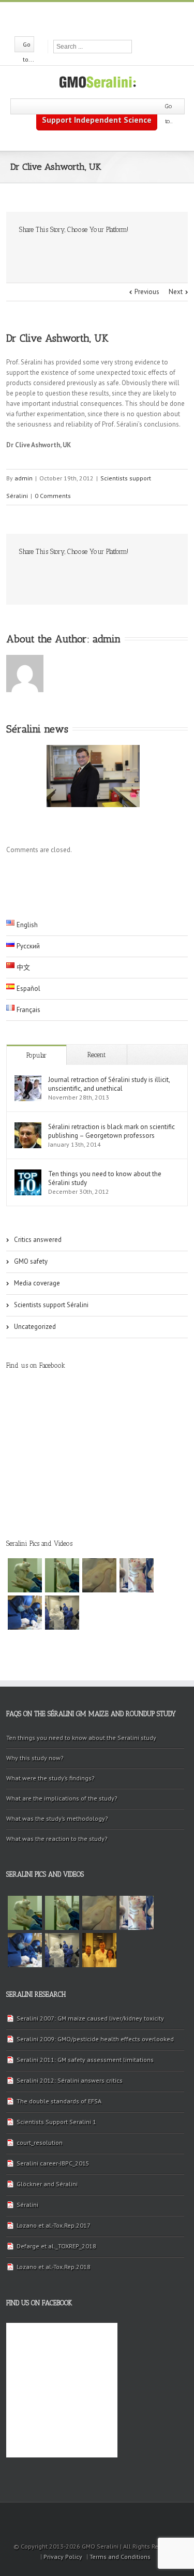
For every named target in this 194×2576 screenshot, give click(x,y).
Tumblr (99, 252)
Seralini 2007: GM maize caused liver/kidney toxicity (90, 2018)
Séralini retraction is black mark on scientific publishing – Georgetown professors (111, 1131)
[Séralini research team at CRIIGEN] (99, 1950)
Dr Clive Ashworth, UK (57, 338)
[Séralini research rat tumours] (62, 1575)
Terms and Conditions (120, 2557)
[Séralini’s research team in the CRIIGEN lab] (25, 1613)
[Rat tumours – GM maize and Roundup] (25, 1575)
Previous (147, 292)
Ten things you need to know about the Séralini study (105, 1178)
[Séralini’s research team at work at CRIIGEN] (62, 1613)
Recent (96, 1055)
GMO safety (31, 1261)
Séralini (27, 2205)
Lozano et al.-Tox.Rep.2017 (54, 2225)
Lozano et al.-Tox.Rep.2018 (54, 2267)
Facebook (78, 18)
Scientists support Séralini (51, 1305)
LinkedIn (58, 251)
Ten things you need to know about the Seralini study (81, 1738)
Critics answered (38, 1240)
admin (24, 478)
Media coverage (37, 1283)
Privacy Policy (63, 2557)
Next (176, 292)
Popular (36, 1055)
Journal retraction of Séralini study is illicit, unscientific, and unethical (109, 1084)
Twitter (96, 18)
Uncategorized (35, 1327)
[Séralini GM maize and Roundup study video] (137, 1575)
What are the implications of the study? (62, 1798)
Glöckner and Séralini (47, 2184)
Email (143, 252)
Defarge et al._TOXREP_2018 (56, 2246)
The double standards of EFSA (59, 2101)
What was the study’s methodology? (57, 1818)
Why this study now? (35, 1758)
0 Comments (53, 496)
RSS (115, 17)
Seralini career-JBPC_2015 (53, 2163)
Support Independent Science (97, 120)
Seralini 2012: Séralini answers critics (70, 2080)
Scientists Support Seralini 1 (56, 2122)
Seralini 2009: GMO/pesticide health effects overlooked (95, 2039)
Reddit (78, 252)
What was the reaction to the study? (57, 1839)
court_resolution (40, 2142)
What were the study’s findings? (50, 1778)
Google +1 (120, 253)
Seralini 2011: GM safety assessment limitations (85, 2060)
